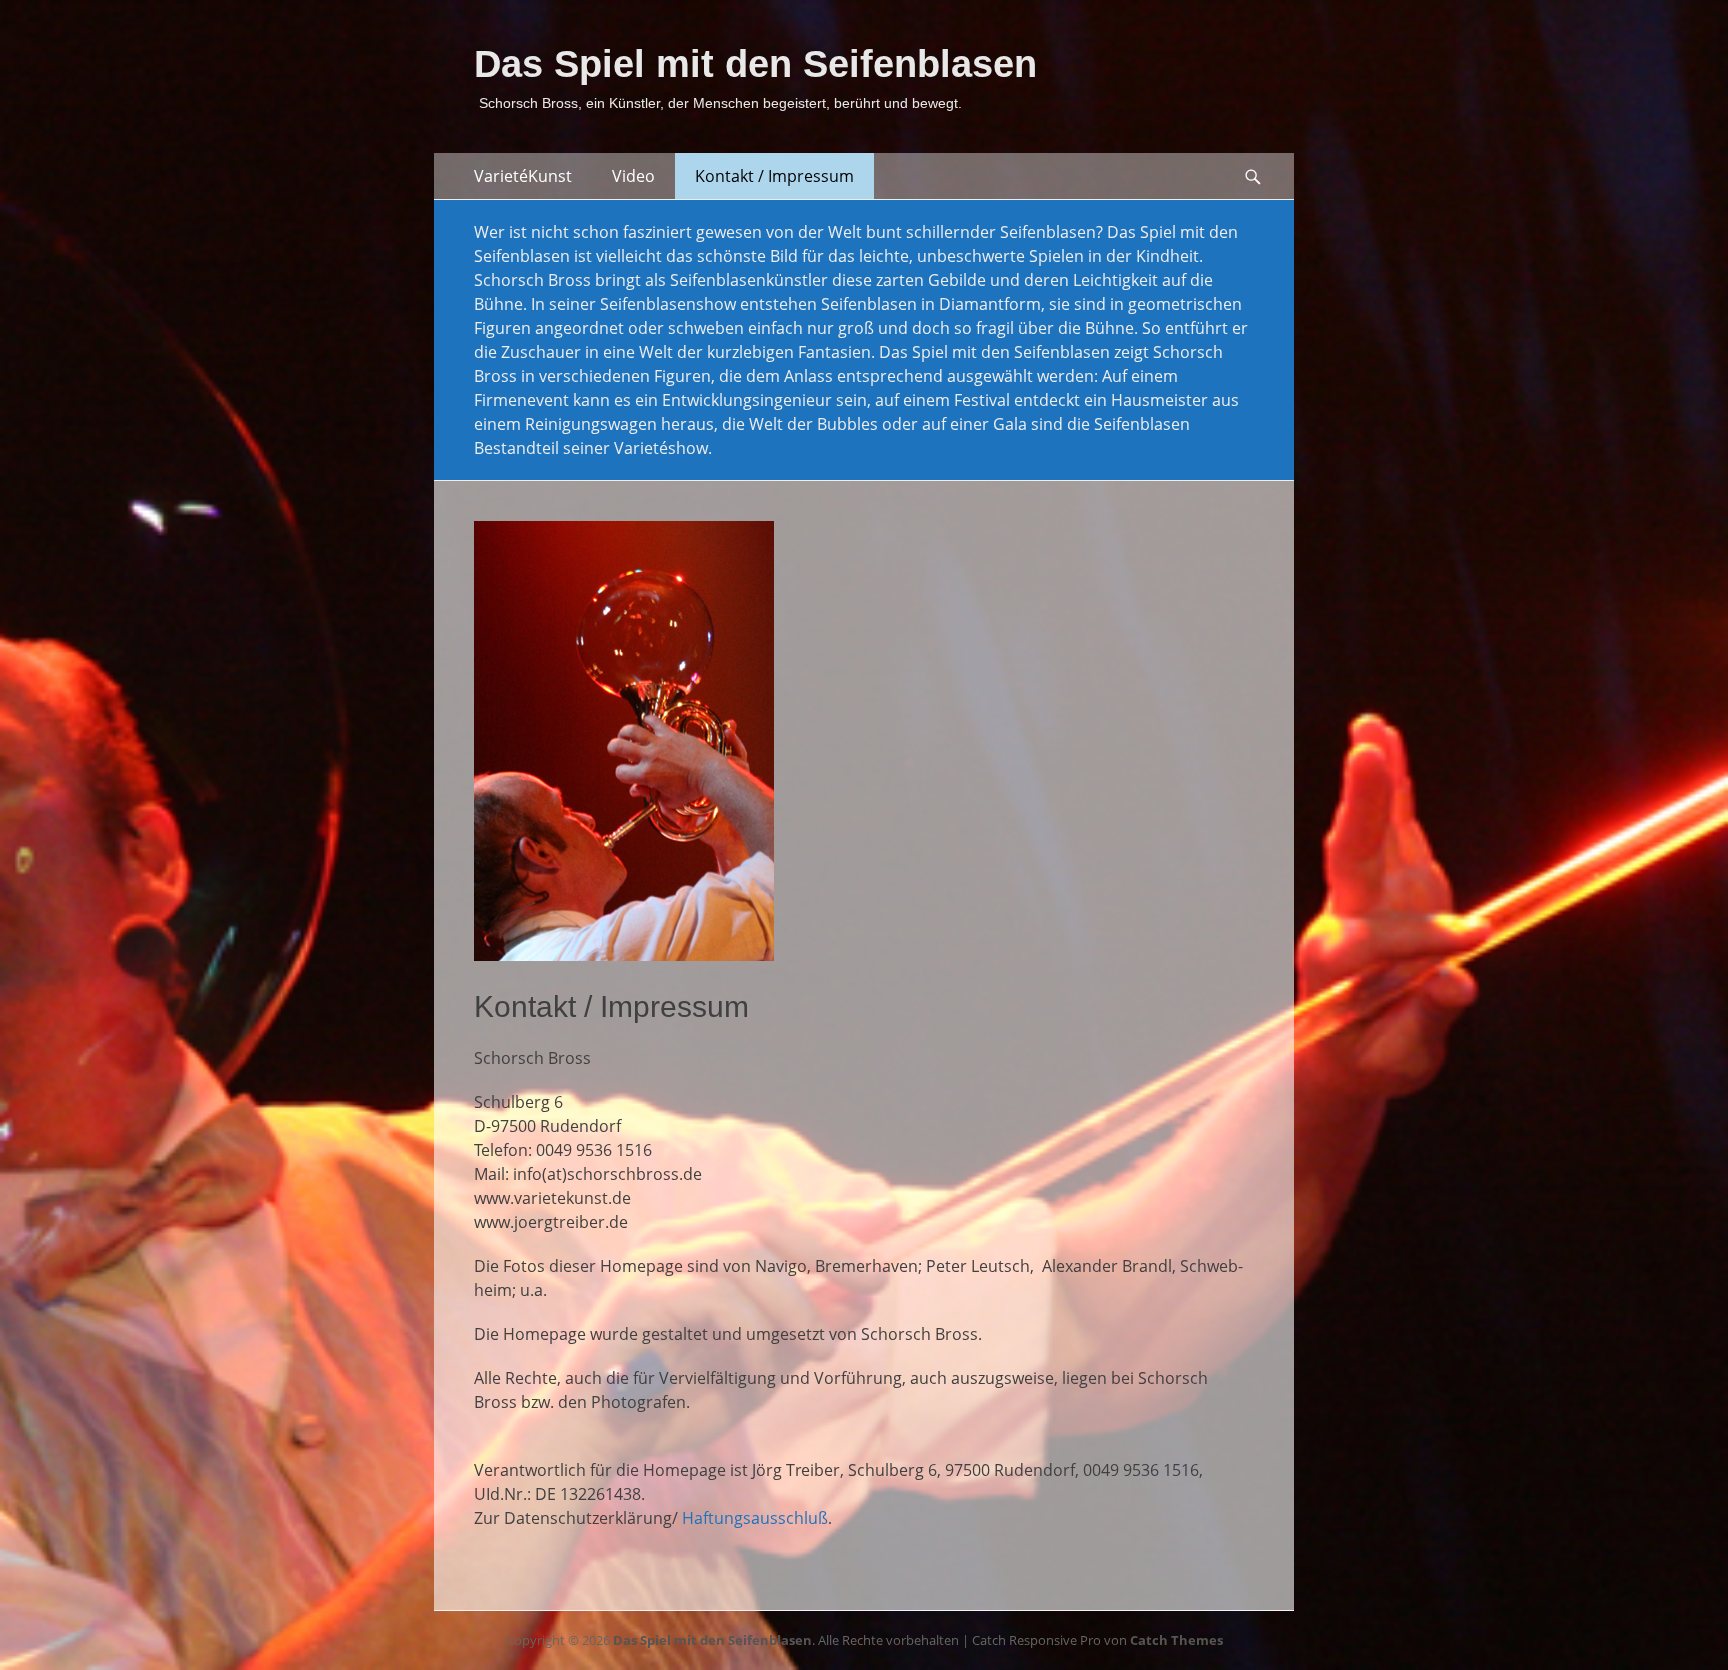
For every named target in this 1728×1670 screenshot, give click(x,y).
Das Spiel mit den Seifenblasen (755, 64)
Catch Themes (1176, 1640)
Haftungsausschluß (755, 1518)
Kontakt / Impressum (774, 176)
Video (633, 176)
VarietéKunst (523, 176)
